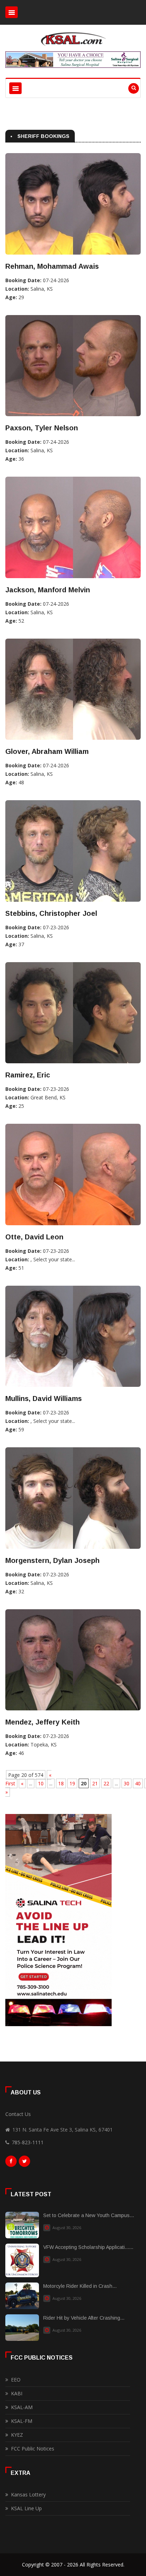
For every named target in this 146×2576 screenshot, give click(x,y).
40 (138, 1783)
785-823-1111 (28, 2142)
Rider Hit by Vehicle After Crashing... (84, 2318)
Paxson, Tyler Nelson (42, 428)
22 (106, 1783)
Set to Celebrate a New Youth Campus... (89, 2215)
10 (41, 1783)
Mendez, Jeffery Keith (43, 1722)
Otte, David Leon (34, 1237)
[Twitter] (24, 2163)
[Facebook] (11, 2163)
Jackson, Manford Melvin (48, 590)
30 (127, 1783)
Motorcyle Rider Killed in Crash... (80, 2286)
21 (95, 1783)
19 (72, 1783)
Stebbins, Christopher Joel (51, 913)
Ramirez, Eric (28, 1075)
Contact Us (18, 2114)
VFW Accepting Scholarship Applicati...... (88, 2247)
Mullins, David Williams (44, 1399)
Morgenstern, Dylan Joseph (52, 1560)
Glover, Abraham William (47, 751)
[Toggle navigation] (12, 12)
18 (61, 1783)
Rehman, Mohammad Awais (52, 266)
